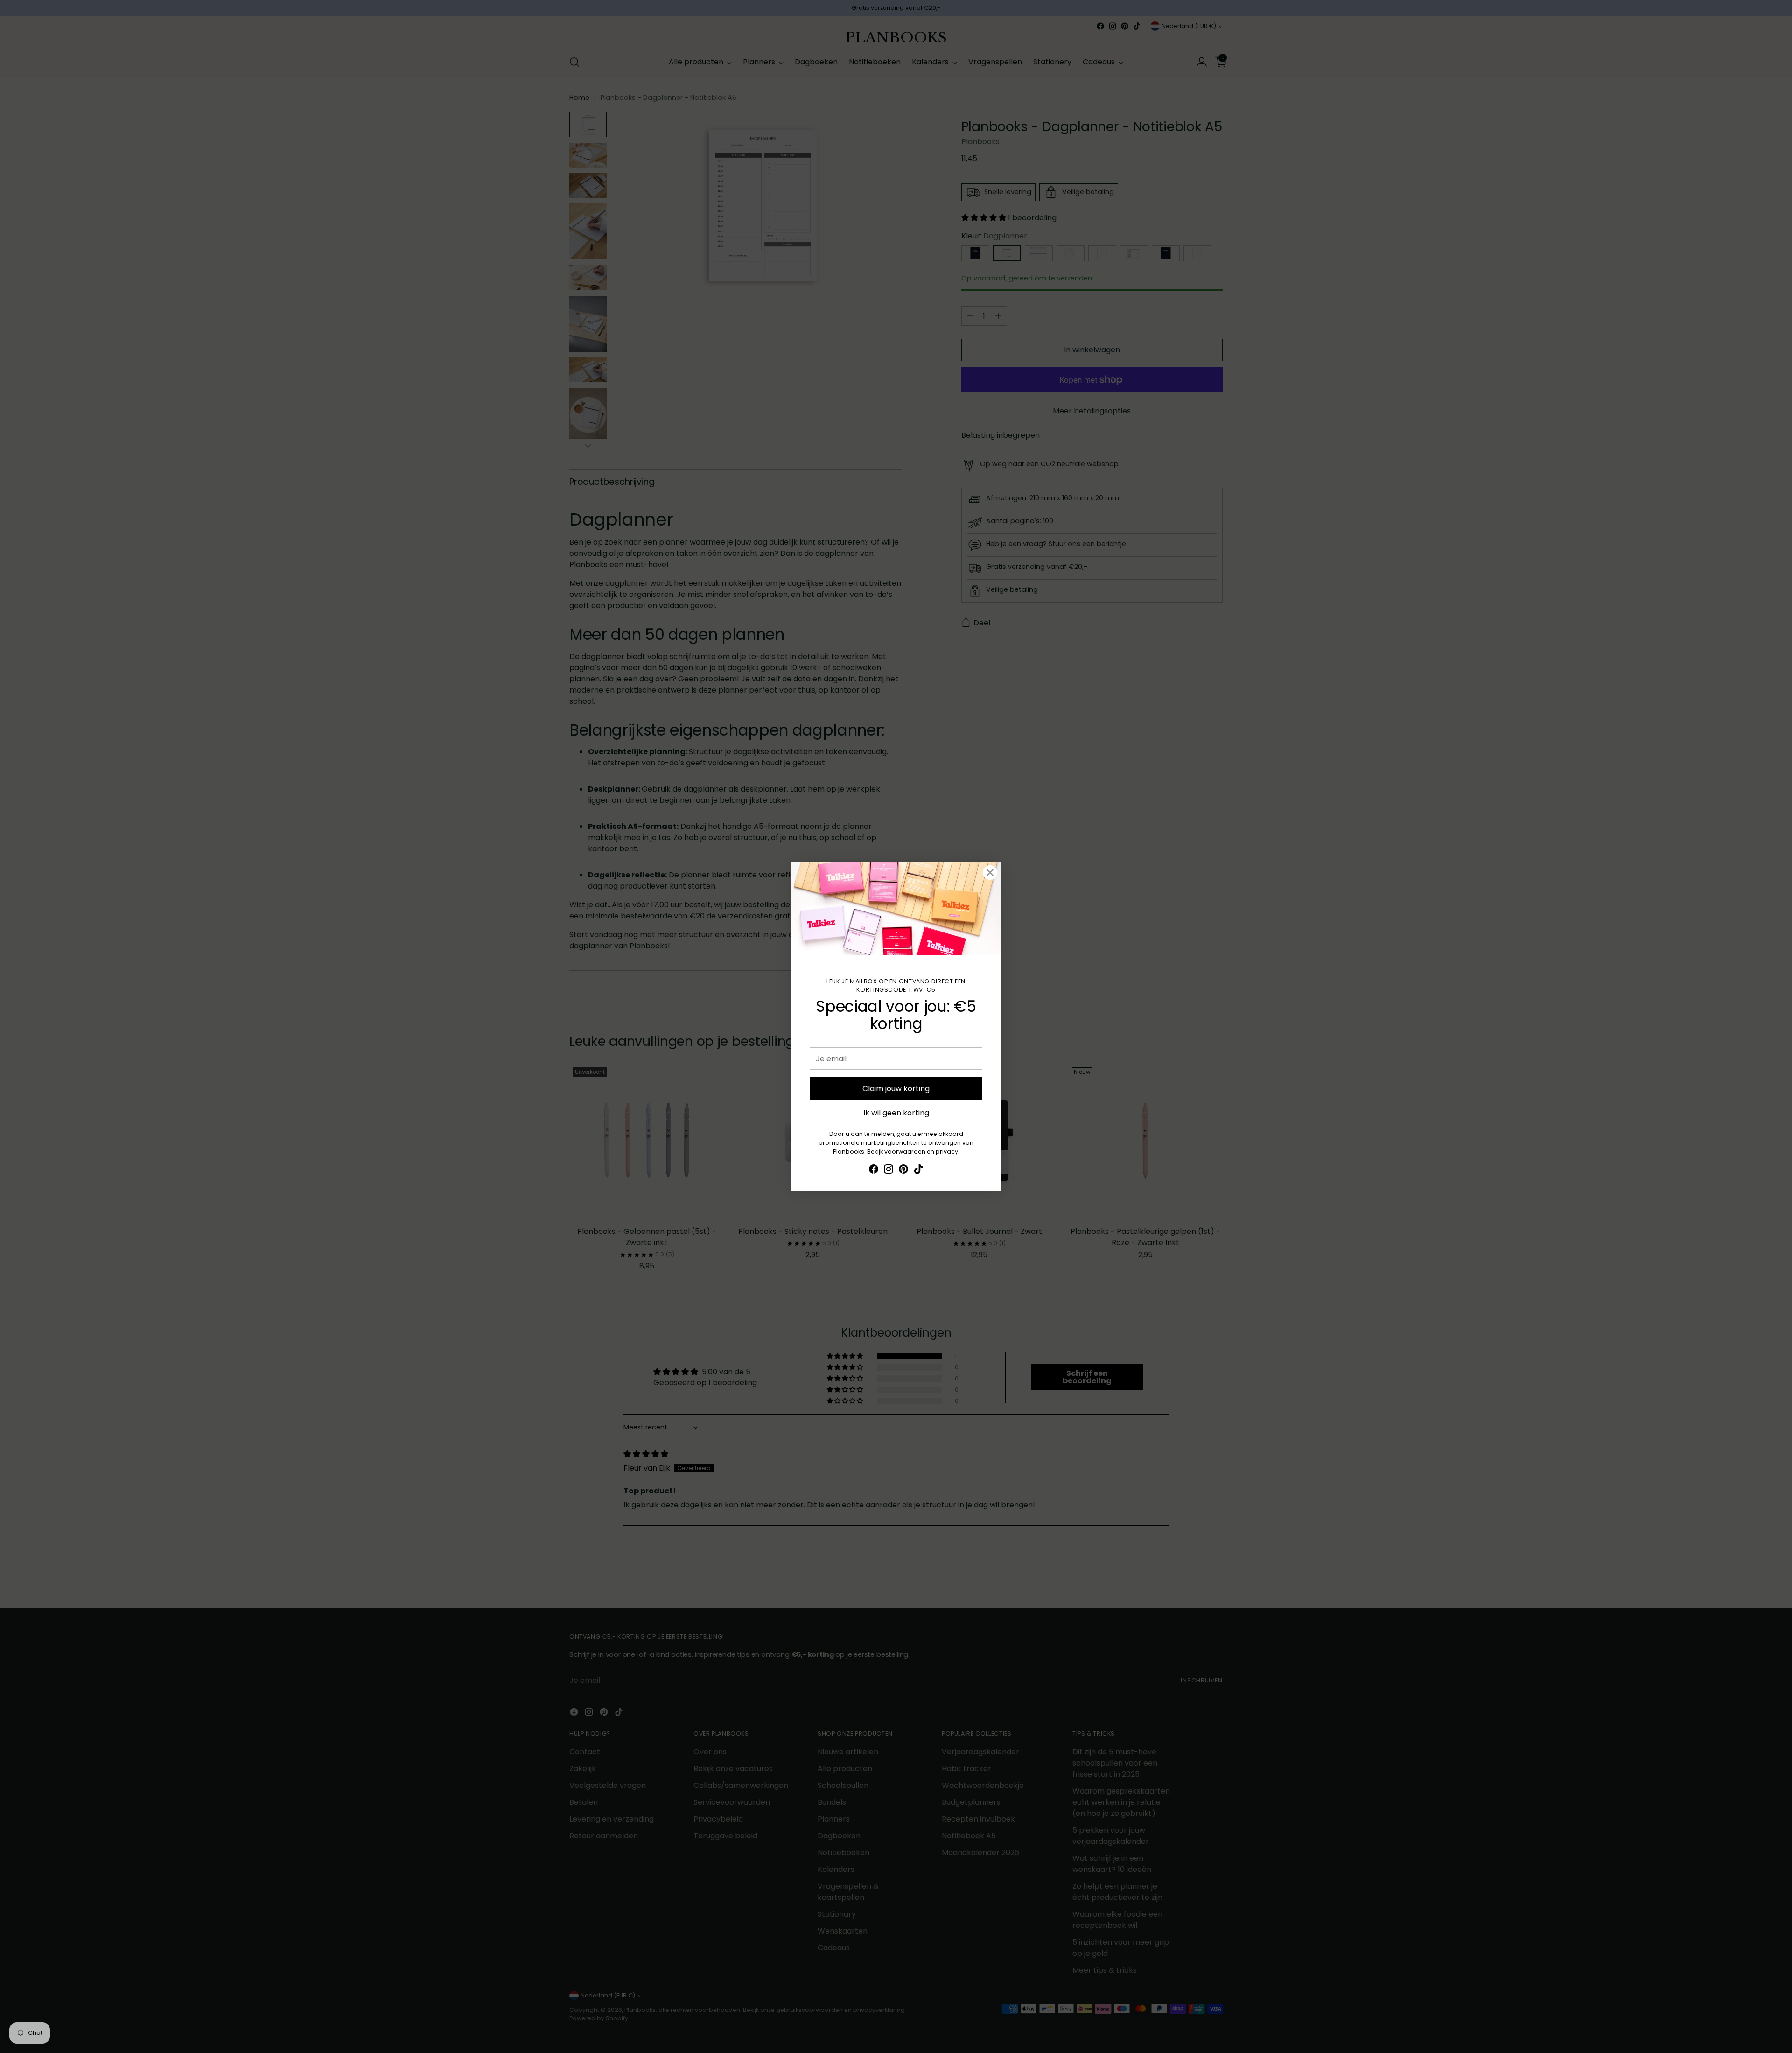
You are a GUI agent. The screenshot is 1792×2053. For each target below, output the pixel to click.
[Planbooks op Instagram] (889, 1171)
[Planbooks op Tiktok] (918, 1171)
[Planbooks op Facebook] (874, 1171)
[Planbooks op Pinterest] (903, 1171)
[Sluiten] (990, 872)
